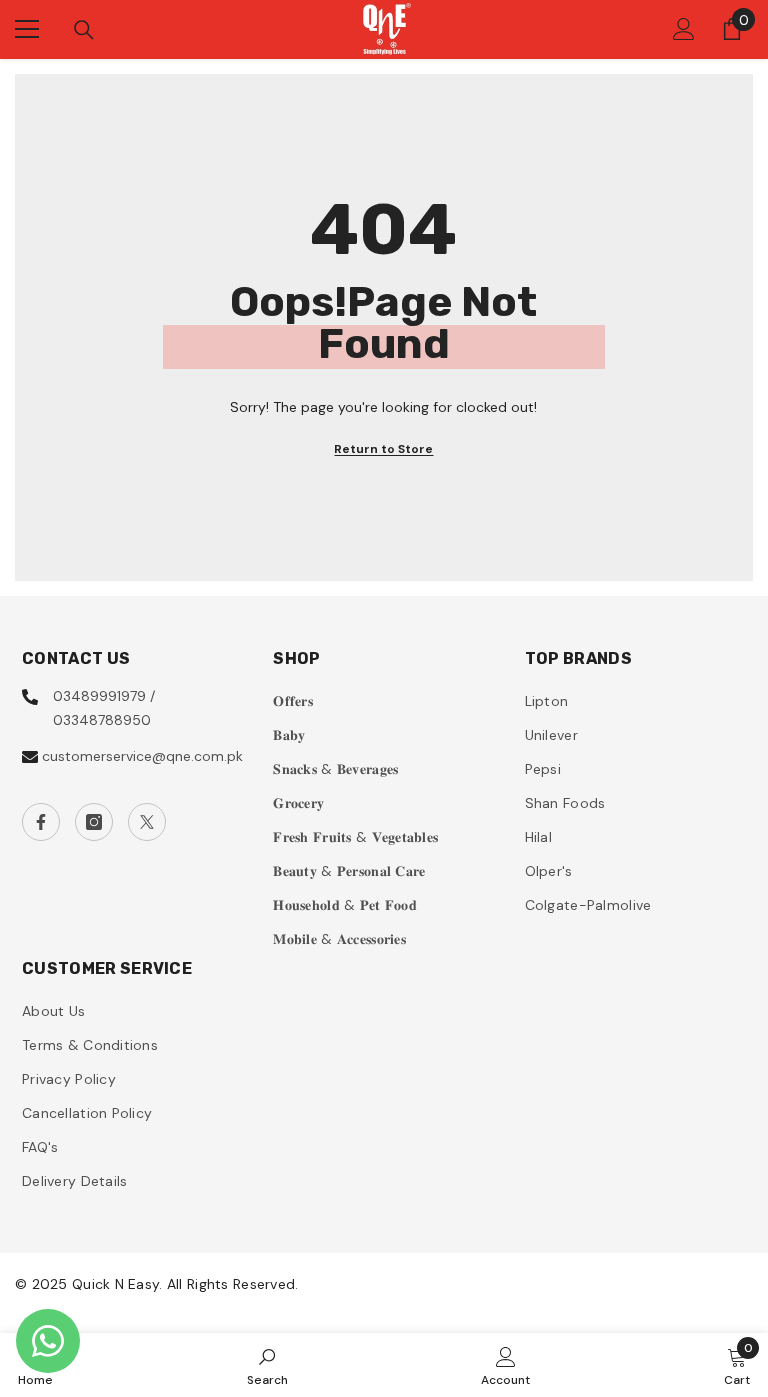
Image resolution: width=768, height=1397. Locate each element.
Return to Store (383, 449)
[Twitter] (147, 822)
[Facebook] (41, 822)
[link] (267, 1365)
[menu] (27, 29)
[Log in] (684, 29)
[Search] (84, 30)
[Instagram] (94, 822)
